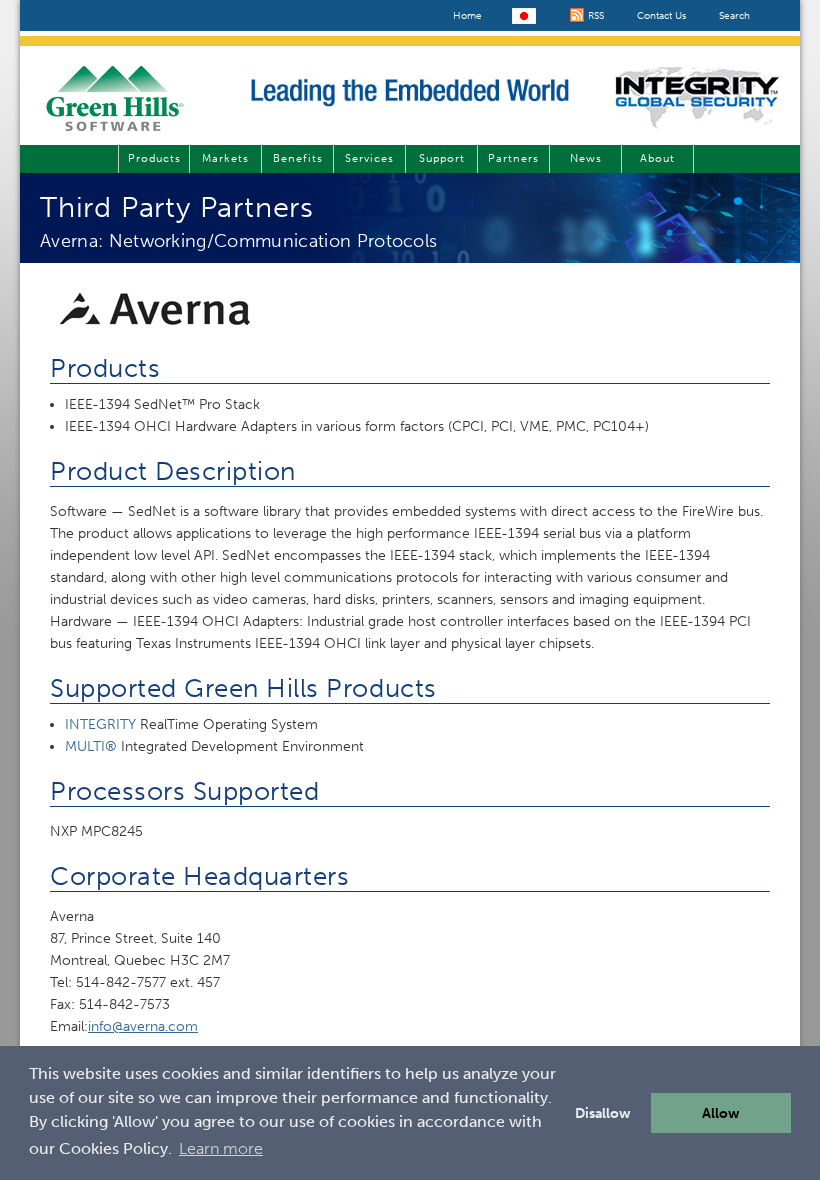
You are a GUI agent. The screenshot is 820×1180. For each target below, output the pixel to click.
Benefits (298, 158)
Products (154, 158)
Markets (225, 158)
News (586, 158)
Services (369, 158)
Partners (513, 158)
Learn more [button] (221, 1148)
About (657, 158)
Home (467, 16)
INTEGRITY (100, 724)
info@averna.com (143, 1026)
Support (442, 158)
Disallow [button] (603, 1113)
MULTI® (91, 746)
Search (734, 16)
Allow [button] (721, 1113)
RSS (594, 16)
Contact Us (661, 16)
